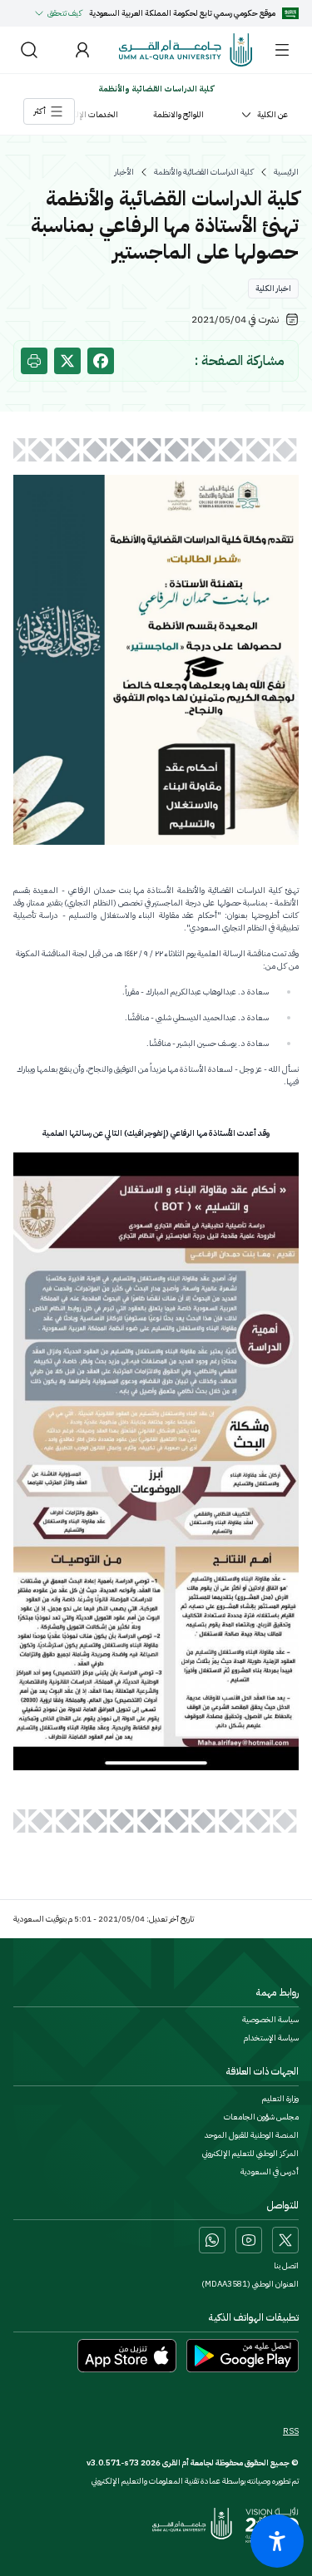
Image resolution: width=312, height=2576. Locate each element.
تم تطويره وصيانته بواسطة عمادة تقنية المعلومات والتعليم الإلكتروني (195, 2481)
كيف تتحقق (65, 13)
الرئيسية (286, 172)
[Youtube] (249, 2240)
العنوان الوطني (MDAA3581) (250, 2284)
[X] (285, 2240)
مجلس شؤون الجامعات (261, 2117)
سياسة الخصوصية (270, 2020)
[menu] (282, 50)
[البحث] (29, 50)
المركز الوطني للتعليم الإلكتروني (250, 2154)
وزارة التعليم (280, 2099)
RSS (291, 2431)
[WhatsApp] (212, 2240)
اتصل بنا (286, 2266)
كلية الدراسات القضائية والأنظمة (204, 172)
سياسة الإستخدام (271, 2038)
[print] (34, 361)
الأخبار (124, 172)
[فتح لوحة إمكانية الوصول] (277, 2541)
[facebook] (101, 361)
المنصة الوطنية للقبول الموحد (252, 2135)
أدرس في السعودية (270, 2172)
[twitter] (67, 361)
